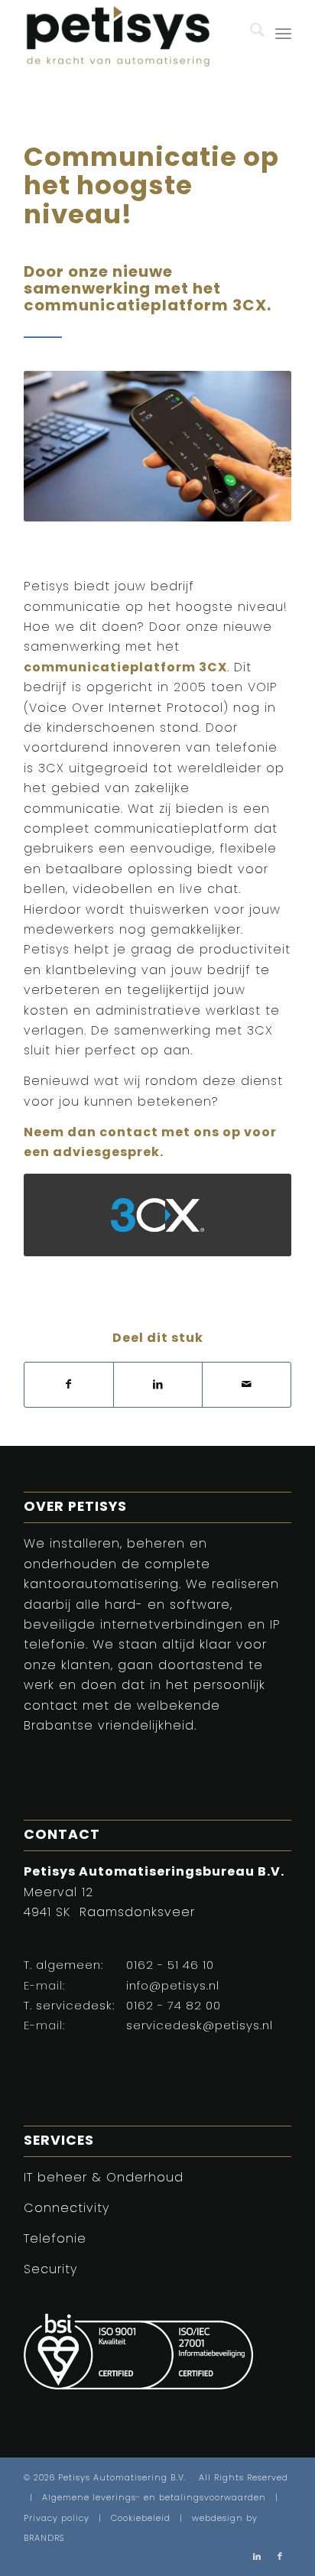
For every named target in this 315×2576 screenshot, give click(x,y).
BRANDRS (44, 2539)
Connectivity (67, 2209)
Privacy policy (57, 2519)
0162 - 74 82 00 (174, 2007)
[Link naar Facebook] (280, 2557)
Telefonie (55, 2240)
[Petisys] (131, 34)
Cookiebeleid (141, 2519)
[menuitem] (250, 34)
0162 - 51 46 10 (170, 1966)
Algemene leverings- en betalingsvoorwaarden (154, 2498)
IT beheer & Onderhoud (104, 2178)
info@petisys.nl (173, 1987)
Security (50, 2270)
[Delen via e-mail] (247, 1385)
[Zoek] (250, 34)
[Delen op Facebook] (69, 1385)
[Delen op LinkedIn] (158, 1385)
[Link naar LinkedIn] (257, 2557)
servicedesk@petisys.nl (200, 2027)
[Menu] (283, 34)
